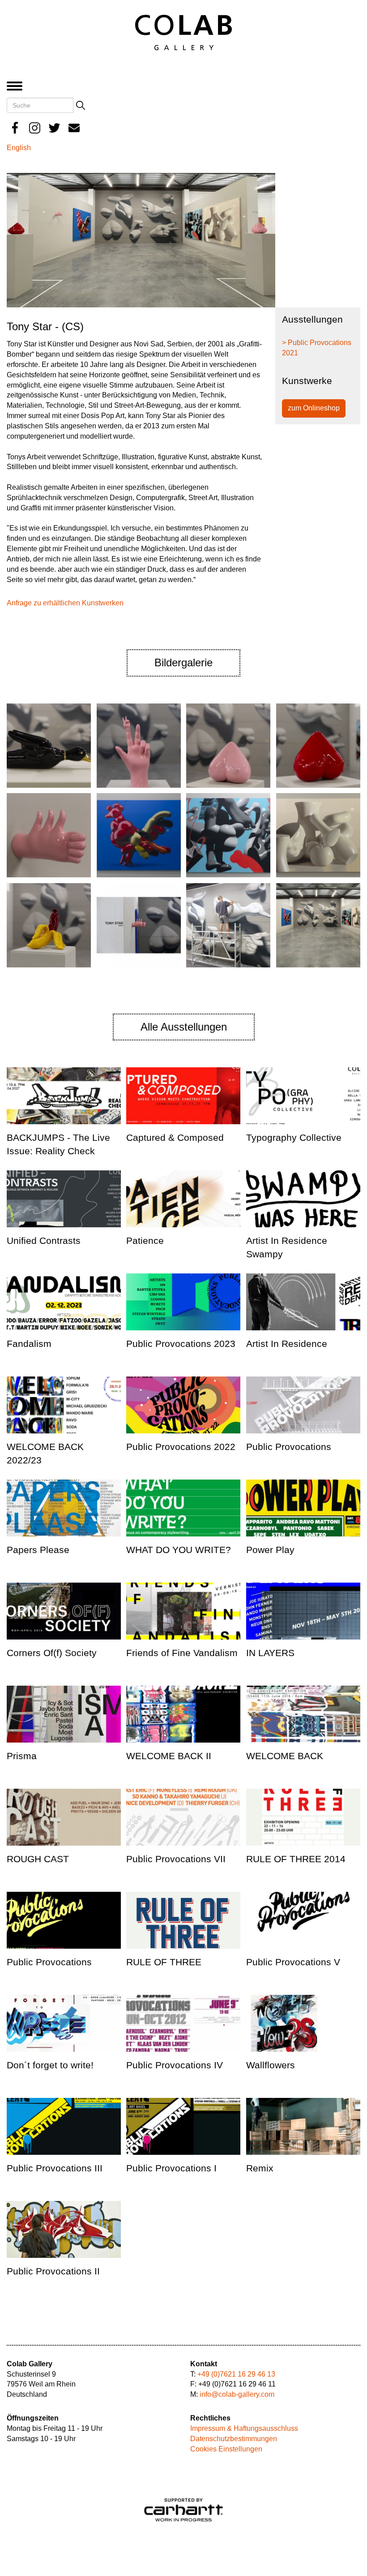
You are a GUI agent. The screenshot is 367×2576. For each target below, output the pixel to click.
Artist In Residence (287, 1344)
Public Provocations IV (175, 2065)
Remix (260, 2168)
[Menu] (17, 87)
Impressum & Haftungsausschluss (244, 2428)
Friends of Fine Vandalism (182, 1653)
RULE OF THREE (164, 1962)
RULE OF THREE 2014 (296, 1859)
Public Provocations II (53, 2271)
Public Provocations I (171, 2168)
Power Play (270, 1550)
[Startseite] (183, 32)
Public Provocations (289, 1447)
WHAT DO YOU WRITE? (179, 1550)
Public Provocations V (293, 1962)
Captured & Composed (175, 1137)
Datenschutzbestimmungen (234, 2439)
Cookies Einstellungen (226, 2449)
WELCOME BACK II (169, 1756)
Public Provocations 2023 (181, 1344)
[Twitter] (54, 128)
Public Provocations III (55, 2168)
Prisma (22, 1756)
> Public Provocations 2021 (317, 348)
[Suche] (81, 105)
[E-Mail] (74, 128)
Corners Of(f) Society (52, 1653)
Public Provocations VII (176, 1859)
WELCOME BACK (285, 1756)
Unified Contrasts (44, 1241)
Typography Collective (294, 1137)
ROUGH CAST (38, 1859)
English (19, 148)
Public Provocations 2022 (181, 1447)
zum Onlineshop (314, 408)
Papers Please (38, 1550)
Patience (145, 1241)
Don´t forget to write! (50, 2065)
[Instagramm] (35, 128)
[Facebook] (15, 128)
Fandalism (29, 1344)
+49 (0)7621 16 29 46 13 (236, 2374)
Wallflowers (271, 2065)
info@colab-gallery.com (237, 2394)
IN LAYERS (270, 1653)
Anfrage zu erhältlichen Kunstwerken (65, 603)
